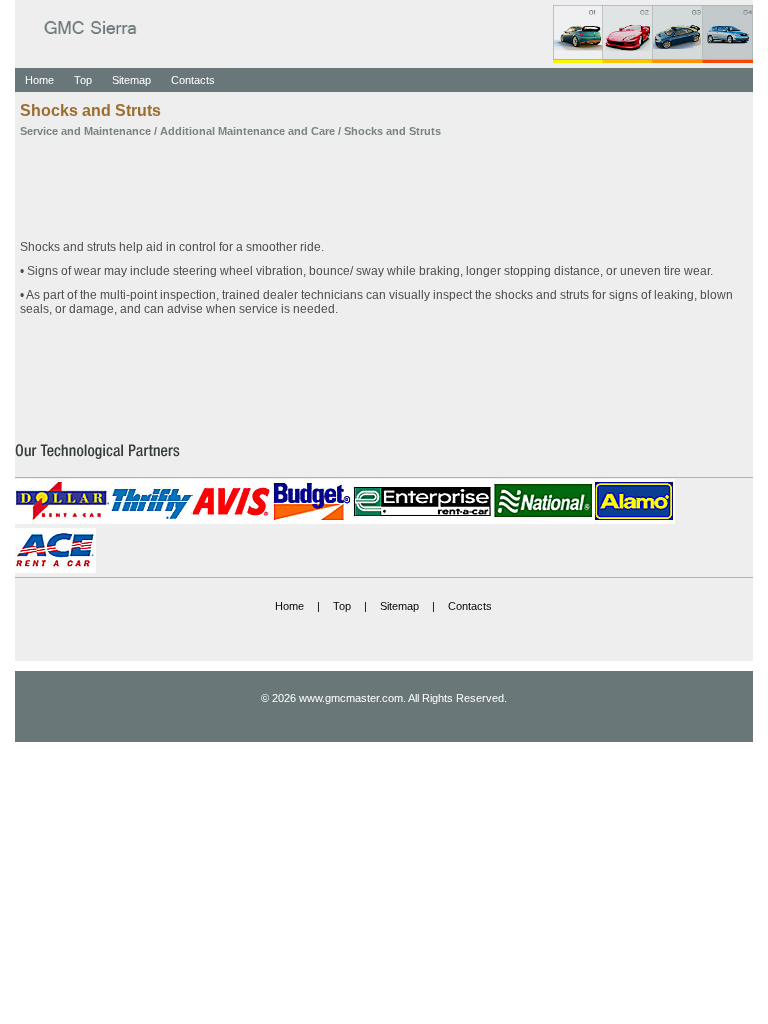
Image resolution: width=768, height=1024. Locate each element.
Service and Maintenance (85, 131)
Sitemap (131, 80)
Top (83, 80)
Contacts (193, 80)
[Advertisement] (384, 182)
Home (39, 80)
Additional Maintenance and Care (247, 131)
